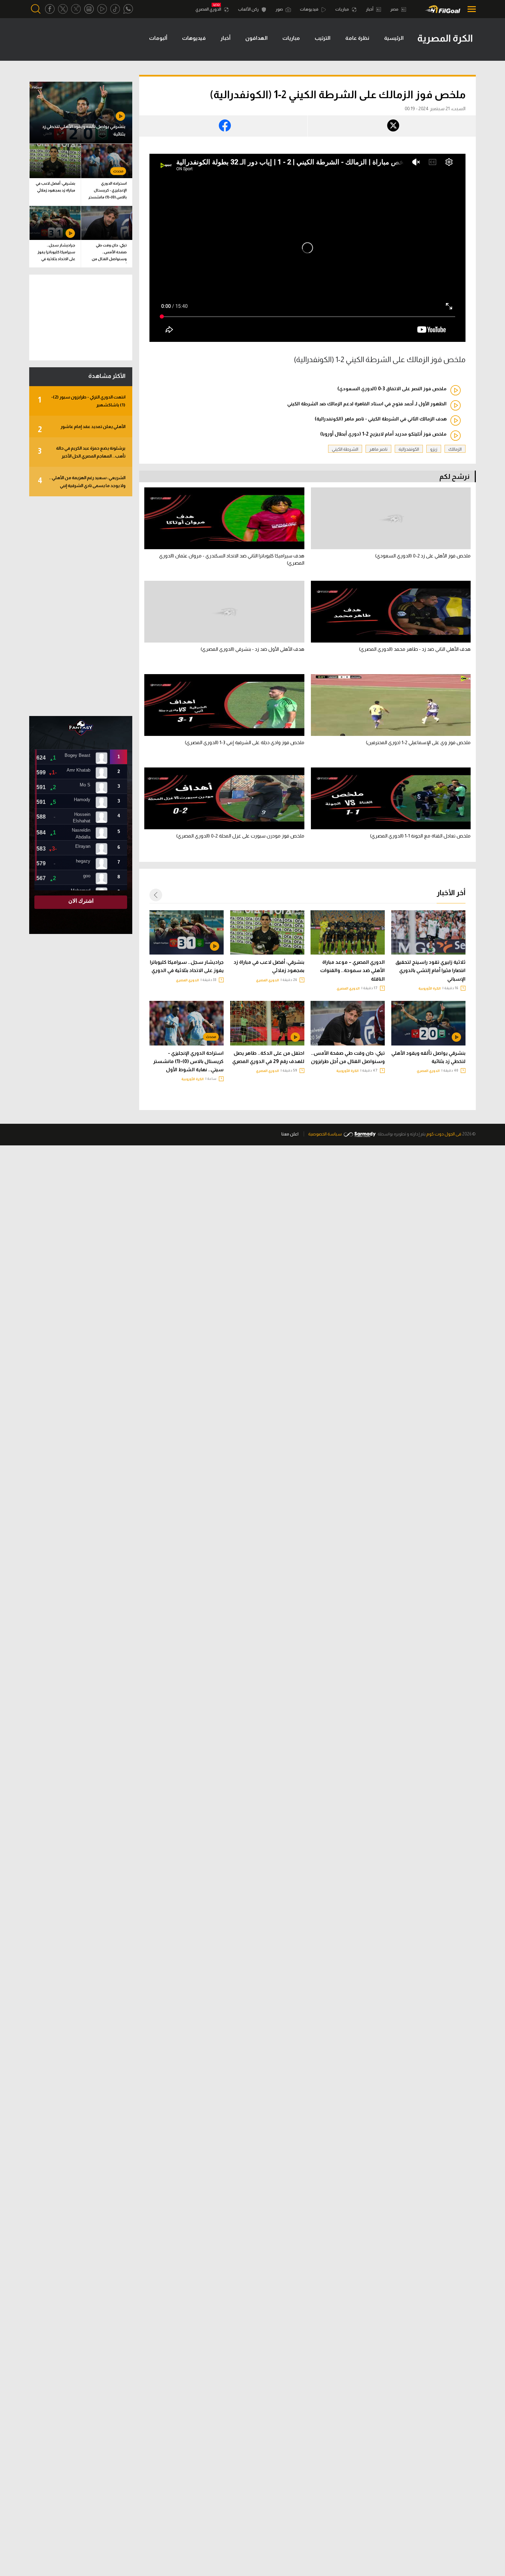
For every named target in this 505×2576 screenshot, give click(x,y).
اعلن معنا (290, 1134)
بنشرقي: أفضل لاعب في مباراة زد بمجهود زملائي (269, 966)
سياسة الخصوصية (325, 1134)
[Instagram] (89, 9)
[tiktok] (115, 9)
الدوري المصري (209, 9)
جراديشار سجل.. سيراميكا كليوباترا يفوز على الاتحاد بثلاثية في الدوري (187, 966)
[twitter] (63, 9)
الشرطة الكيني (345, 449)
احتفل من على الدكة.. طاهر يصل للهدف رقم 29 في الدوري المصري (268, 1057)
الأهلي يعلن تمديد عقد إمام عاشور (82, 429)
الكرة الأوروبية (430, 988)
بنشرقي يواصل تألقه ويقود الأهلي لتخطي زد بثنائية (428, 1057)
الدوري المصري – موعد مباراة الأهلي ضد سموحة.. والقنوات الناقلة (352, 970)
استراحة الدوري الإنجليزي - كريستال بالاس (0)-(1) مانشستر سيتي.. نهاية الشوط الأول (188, 1061)
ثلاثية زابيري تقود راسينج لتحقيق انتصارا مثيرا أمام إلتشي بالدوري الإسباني (430, 970)
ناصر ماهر (378, 449)
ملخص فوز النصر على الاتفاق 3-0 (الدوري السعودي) (392, 389)
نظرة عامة (357, 38)
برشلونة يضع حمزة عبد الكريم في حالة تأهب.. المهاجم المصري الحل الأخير (82, 452)
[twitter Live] (76, 9)
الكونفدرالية (409, 449)
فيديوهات (310, 9)
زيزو (434, 449)
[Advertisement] (81, 606)
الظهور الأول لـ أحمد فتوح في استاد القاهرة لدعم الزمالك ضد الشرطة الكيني (367, 404)
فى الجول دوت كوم (444, 1134)
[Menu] (470, 9)
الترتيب (323, 38)
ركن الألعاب (249, 9)
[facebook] (50, 9)
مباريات (343, 9)
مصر (395, 9)
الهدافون (256, 38)
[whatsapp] (128, 9)
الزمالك (455, 449)
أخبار (370, 9)
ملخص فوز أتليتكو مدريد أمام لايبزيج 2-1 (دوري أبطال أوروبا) (383, 434)
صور (280, 9)
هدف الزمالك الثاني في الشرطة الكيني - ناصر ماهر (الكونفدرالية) (381, 419)
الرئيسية (394, 38)
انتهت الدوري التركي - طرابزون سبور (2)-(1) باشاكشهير (82, 401)
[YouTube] (102, 9)
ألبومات (158, 38)
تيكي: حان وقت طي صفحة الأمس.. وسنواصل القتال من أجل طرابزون (348, 1057)
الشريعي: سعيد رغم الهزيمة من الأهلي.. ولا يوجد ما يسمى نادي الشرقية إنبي (82, 482)
